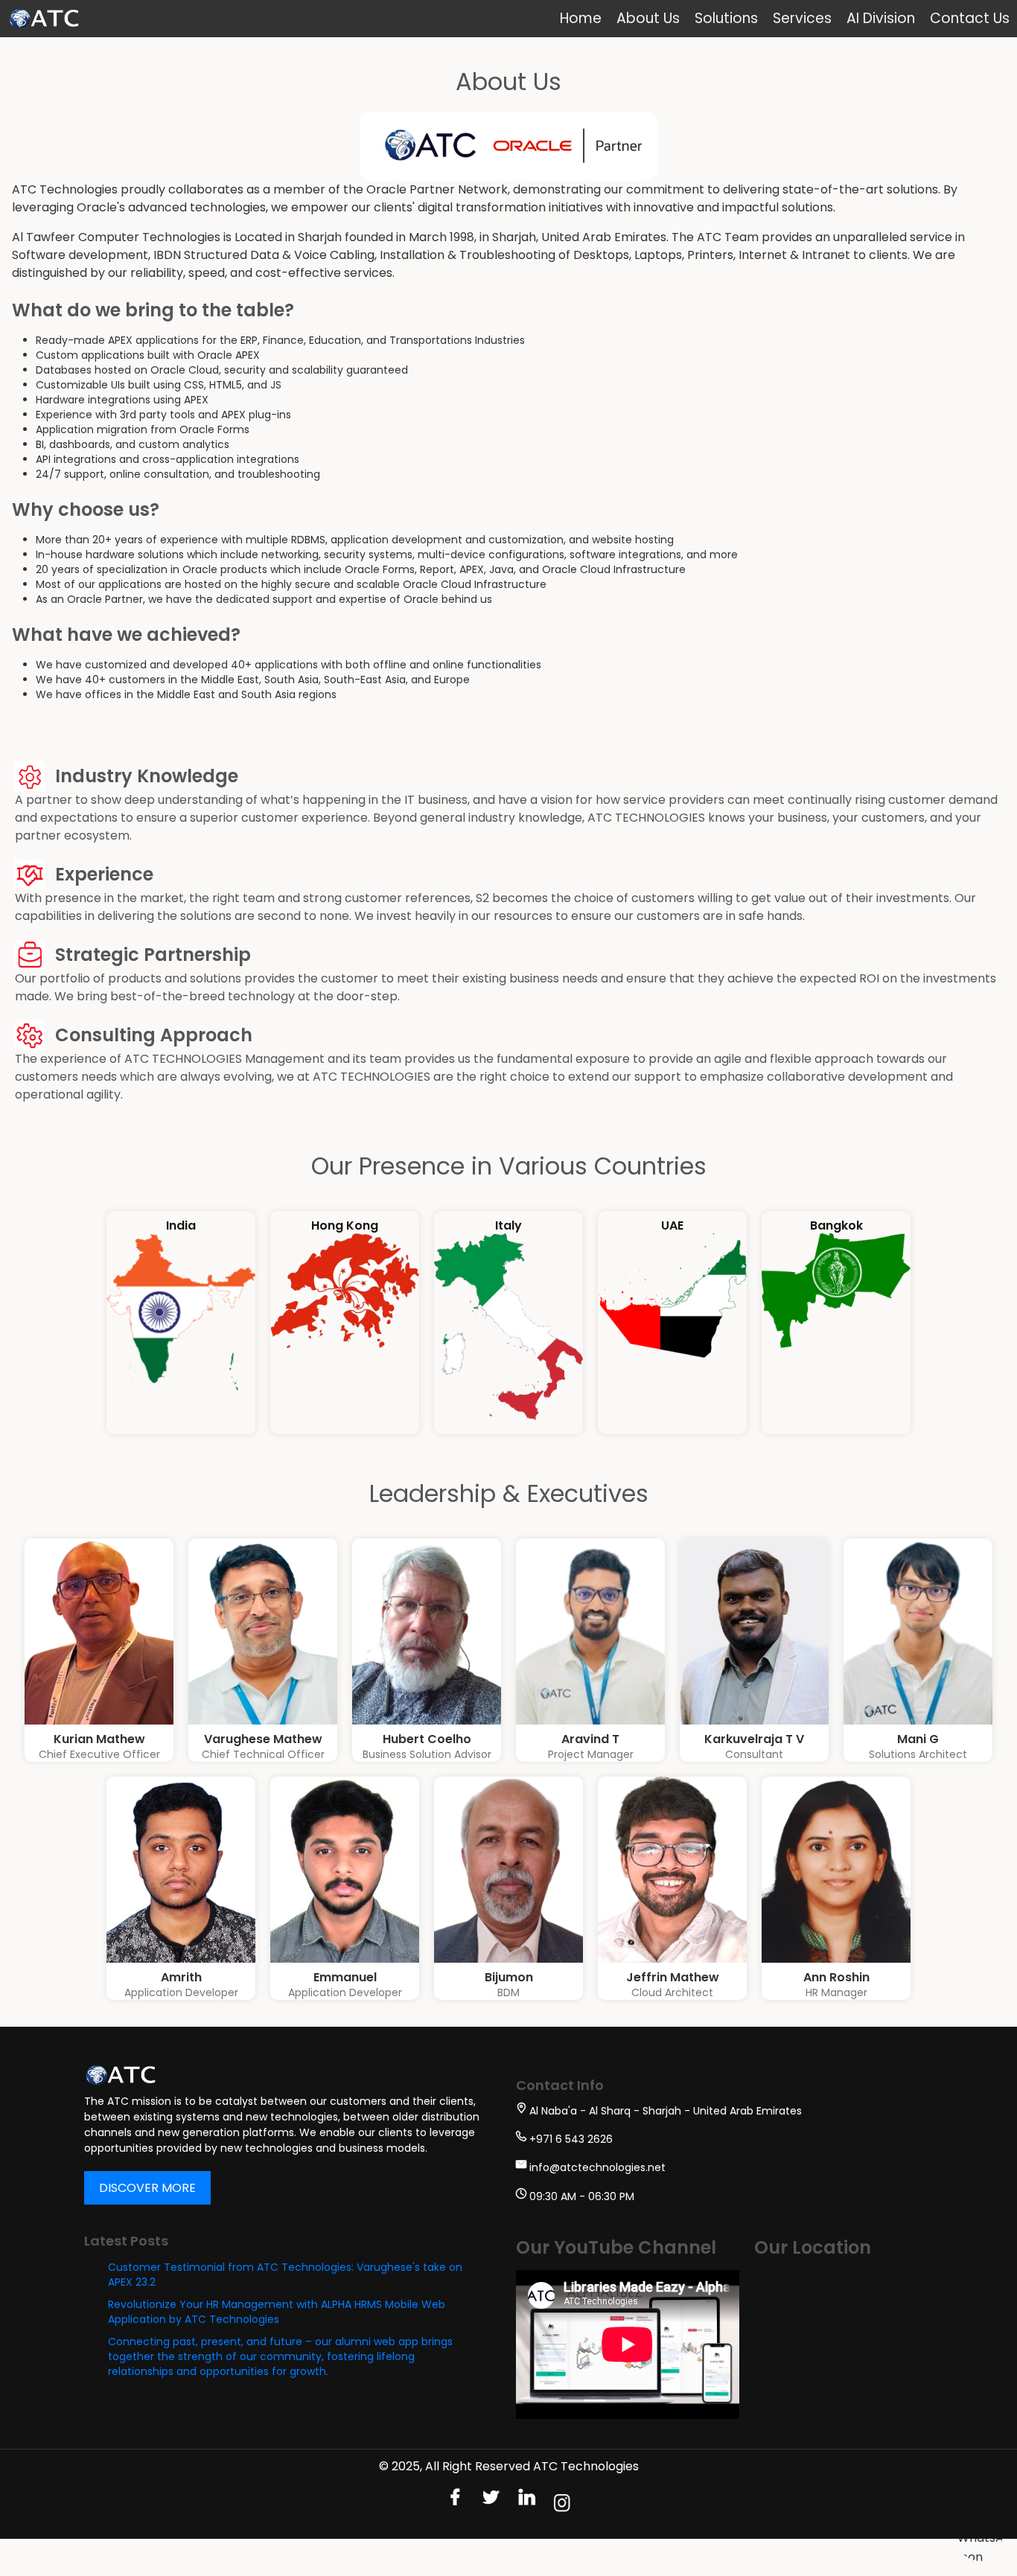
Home (581, 18)
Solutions (726, 18)
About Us (648, 18)
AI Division (881, 18)
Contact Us (970, 18)
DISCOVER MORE (147, 2188)
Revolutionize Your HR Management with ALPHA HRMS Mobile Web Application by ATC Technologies (277, 2312)
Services (802, 18)
